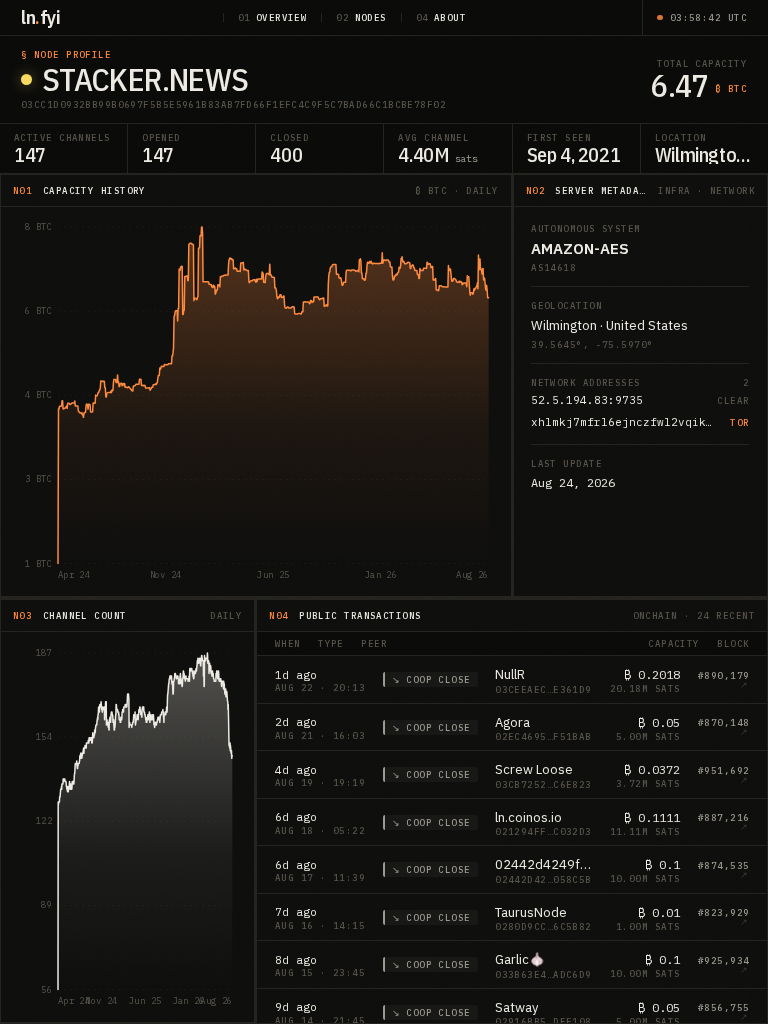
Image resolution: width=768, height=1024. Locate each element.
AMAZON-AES (580, 248)
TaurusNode (531, 912)
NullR (510, 674)
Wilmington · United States (609, 325)
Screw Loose (534, 769)
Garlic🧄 (520, 959)
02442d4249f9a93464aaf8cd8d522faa (543, 864)
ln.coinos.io (528, 817)
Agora (512, 722)
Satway (516, 1007)
